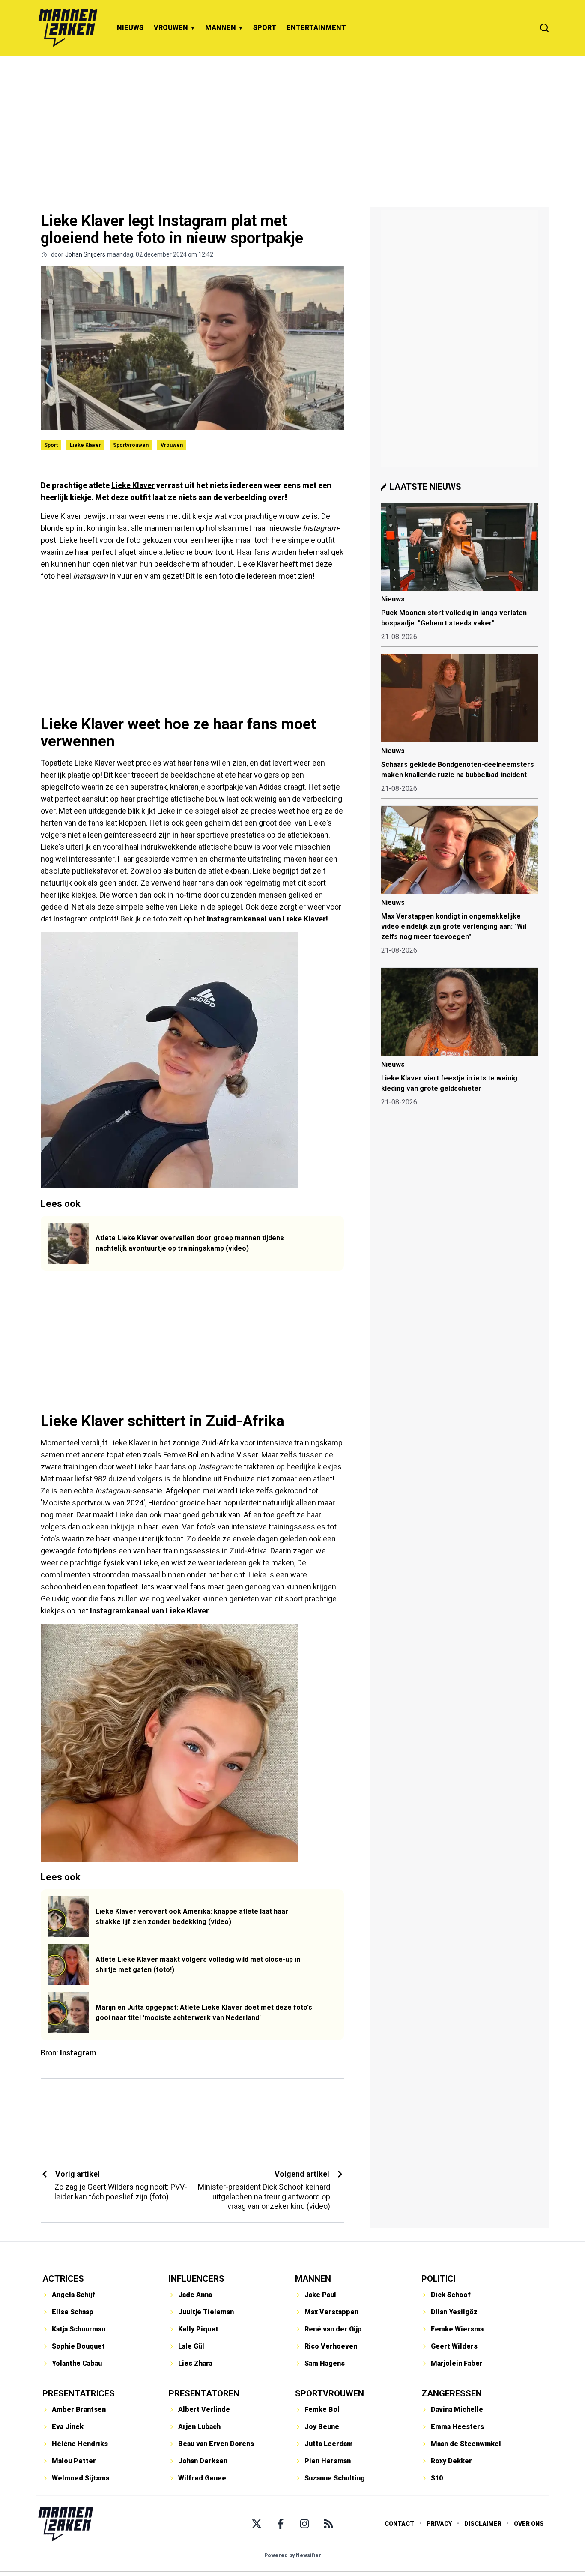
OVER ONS (529, 2524)
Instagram (78, 2053)
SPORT (265, 28)
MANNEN (221, 28)
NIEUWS (130, 28)
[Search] (544, 28)
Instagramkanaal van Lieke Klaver (149, 1611)
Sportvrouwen (131, 445)
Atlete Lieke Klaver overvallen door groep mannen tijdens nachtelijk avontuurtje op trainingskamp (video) (190, 1243)
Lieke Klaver (85, 445)
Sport (51, 445)
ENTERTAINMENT (316, 28)
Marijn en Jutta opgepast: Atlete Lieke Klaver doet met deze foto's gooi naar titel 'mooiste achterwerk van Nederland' (204, 2012)
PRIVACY (439, 2524)
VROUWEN (171, 28)
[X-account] (257, 2524)
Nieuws (393, 599)
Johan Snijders (85, 254)
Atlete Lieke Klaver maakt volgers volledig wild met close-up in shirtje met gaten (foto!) (198, 1964)
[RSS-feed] (328, 2524)
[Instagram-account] (304, 2524)
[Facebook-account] (281, 2524)
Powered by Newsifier (293, 2555)
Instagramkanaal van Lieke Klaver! (267, 919)
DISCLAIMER (483, 2524)
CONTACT (399, 2524)
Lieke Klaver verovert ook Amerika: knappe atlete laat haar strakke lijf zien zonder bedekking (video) (192, 1916)
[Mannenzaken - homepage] (68, 28)
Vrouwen (172, 445)
